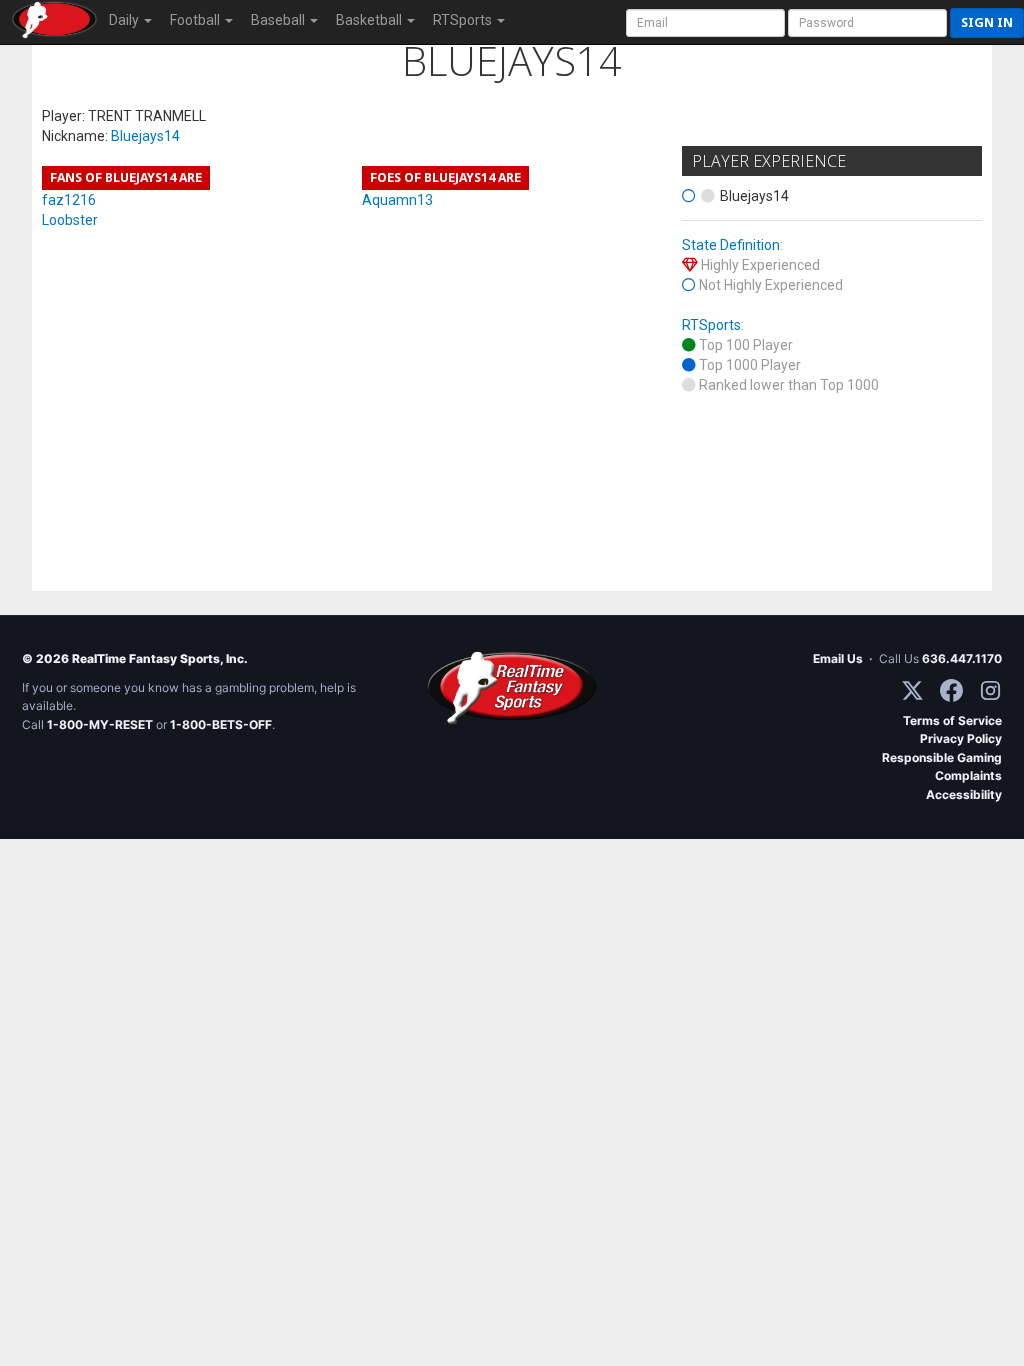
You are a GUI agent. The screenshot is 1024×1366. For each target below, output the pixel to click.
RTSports (711, 325)
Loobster (70, 220)
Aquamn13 (397, 200)
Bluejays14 (145, 136)
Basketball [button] (370, 20)
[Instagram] (990, 690)
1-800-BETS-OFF (221, 724)
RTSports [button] (464, 20)
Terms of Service (952, 720)
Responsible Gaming (942, 757)
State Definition (731, 245)
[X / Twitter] (912, 690)
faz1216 (69, 200)
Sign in (987, 22)
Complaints (968, 775)
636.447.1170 (962, 658)
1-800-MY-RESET (100, 724)
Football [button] (196, 20)
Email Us (838, 658)
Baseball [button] (279, 20)
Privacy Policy (961, 738)
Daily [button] (125, 20)
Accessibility (964, 794)
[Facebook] (951, 690)
